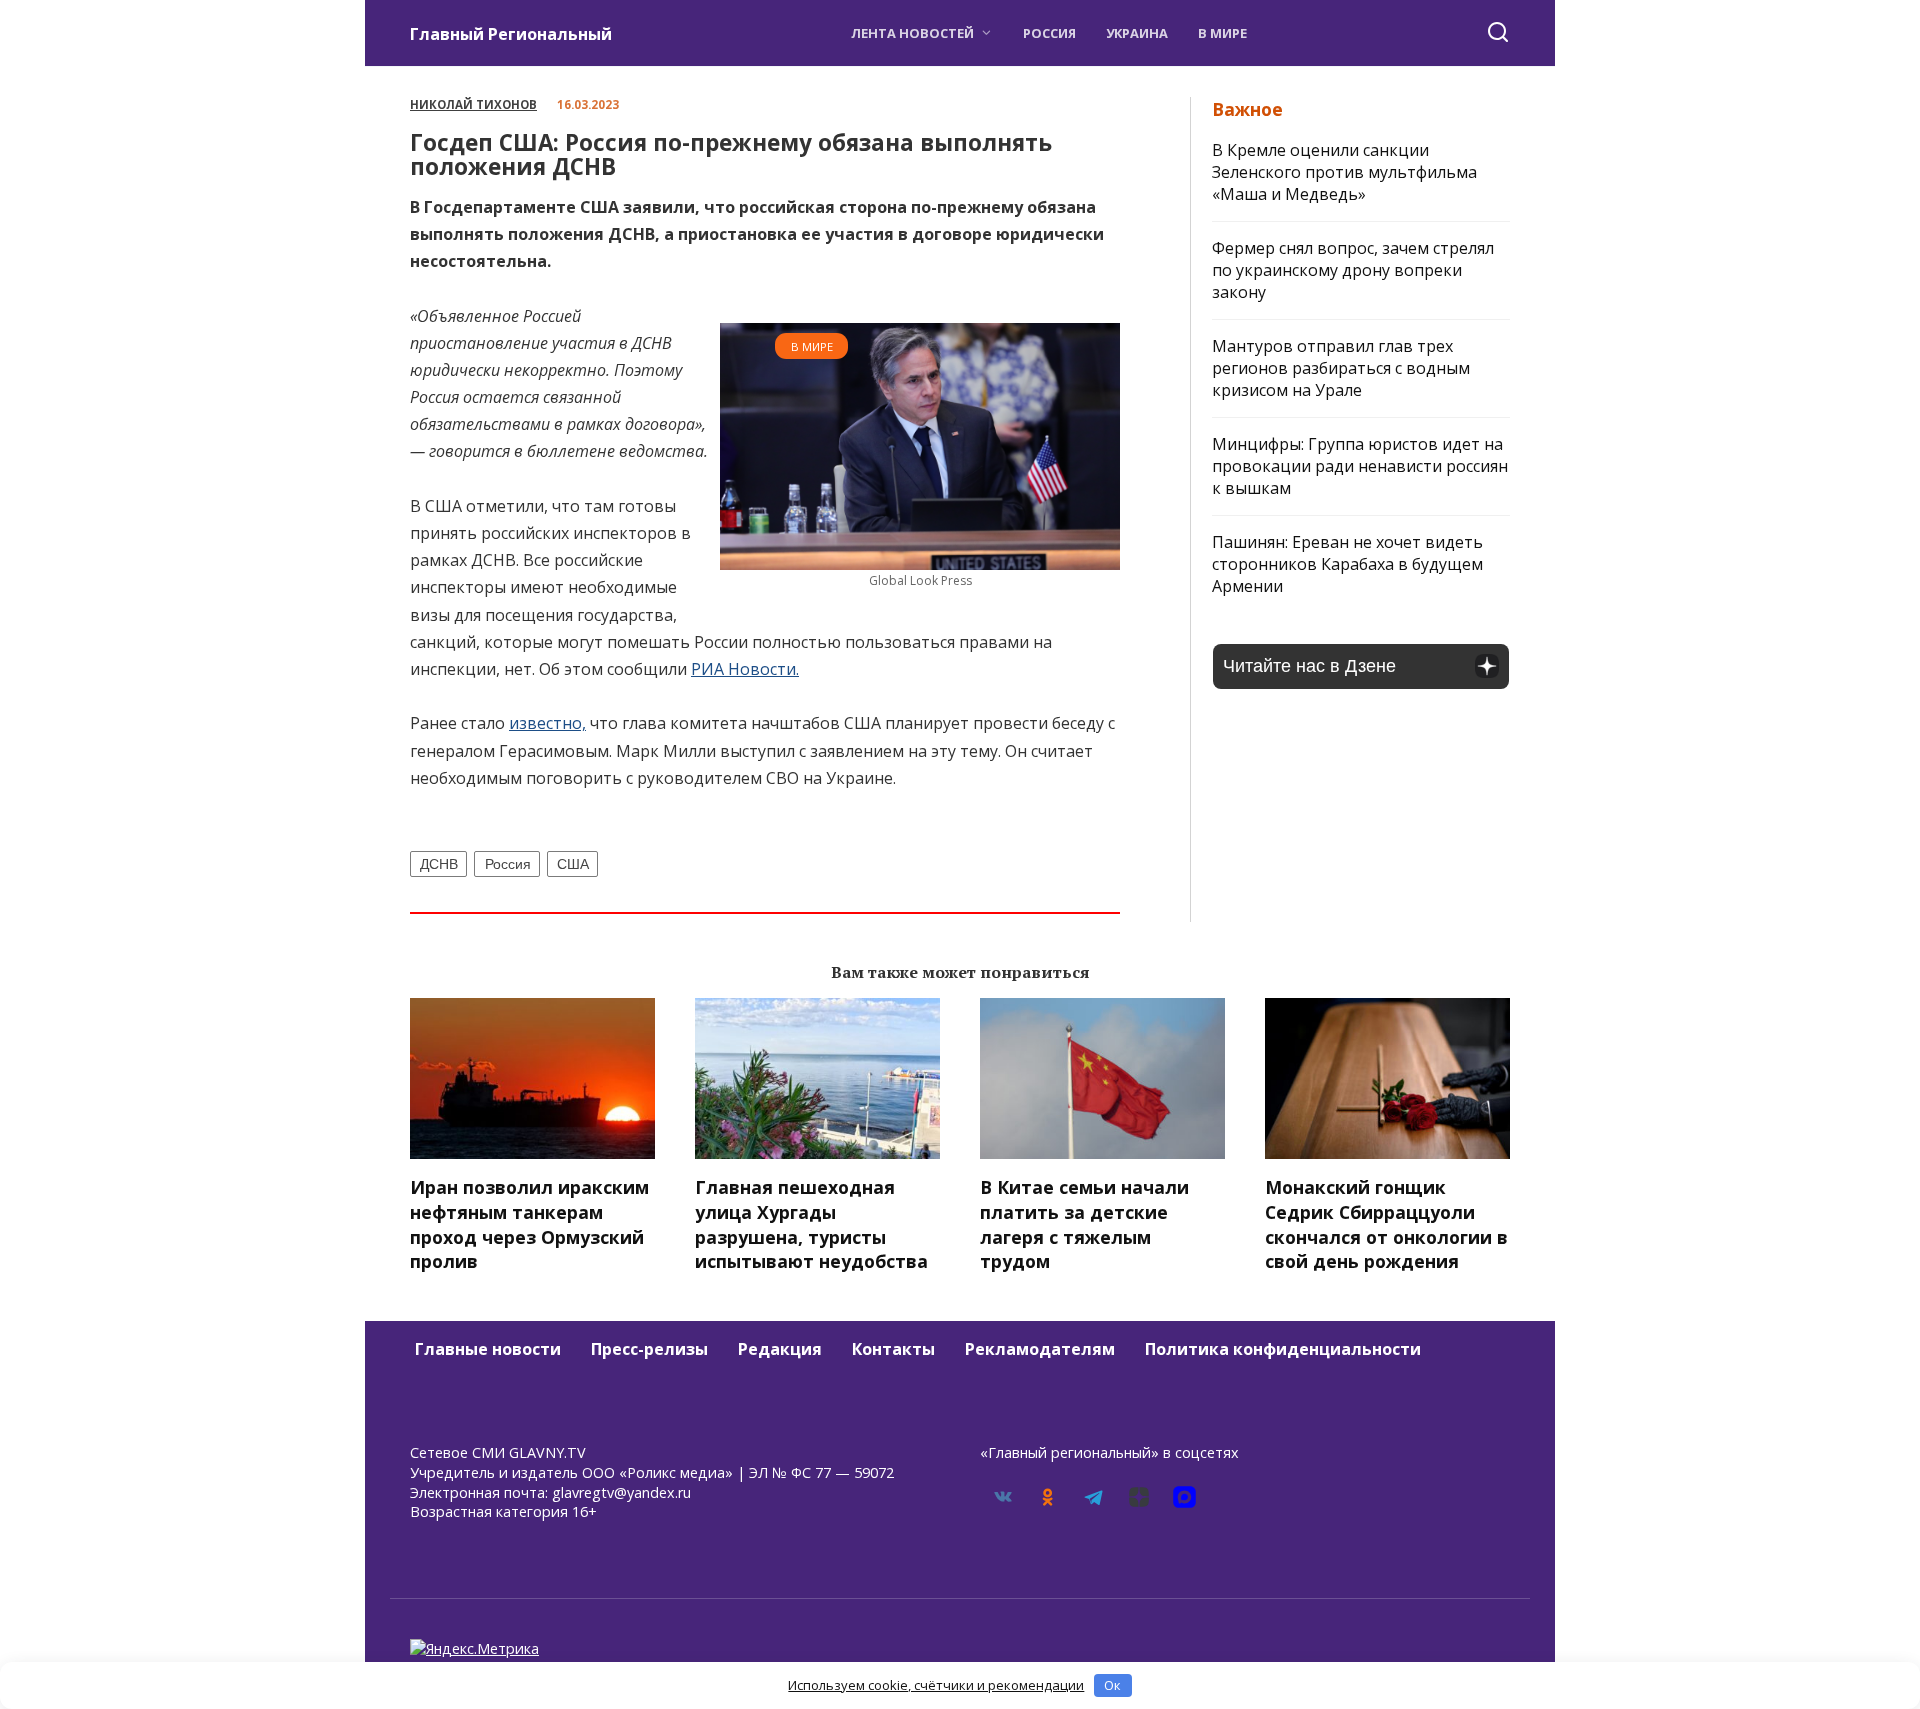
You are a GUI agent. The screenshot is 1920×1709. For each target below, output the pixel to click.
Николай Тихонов (473, 104)
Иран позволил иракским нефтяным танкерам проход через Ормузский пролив (529, 1224)
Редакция (780, 1349)
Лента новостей (912, 33)
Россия (1049, 33)
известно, (547, 723)
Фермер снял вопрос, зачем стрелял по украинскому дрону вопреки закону (1353, 270)
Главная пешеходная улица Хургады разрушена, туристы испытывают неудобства (811, 1224)
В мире (1222, 33)
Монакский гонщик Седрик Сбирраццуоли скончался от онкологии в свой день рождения (1386, 1224)
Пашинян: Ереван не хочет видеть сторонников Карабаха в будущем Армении (1347, 564)
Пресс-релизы (649, 1349)
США (573, 864)
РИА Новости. (745, 669)
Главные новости (488, 1349)
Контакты (893, 1349)
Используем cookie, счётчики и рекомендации (936, 1685)
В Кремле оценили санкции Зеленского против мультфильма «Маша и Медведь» (1344, 172)
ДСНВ (439, 864)
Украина (1137, 33)
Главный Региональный (511, 34)
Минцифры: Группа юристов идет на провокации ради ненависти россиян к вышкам (1360, 466)
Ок (1112, 1685)
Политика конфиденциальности (1283, 1349)
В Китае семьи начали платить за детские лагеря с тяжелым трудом (1084, 1224)
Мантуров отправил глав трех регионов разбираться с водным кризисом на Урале (1341, 368)
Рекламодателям (1040, 1349)
